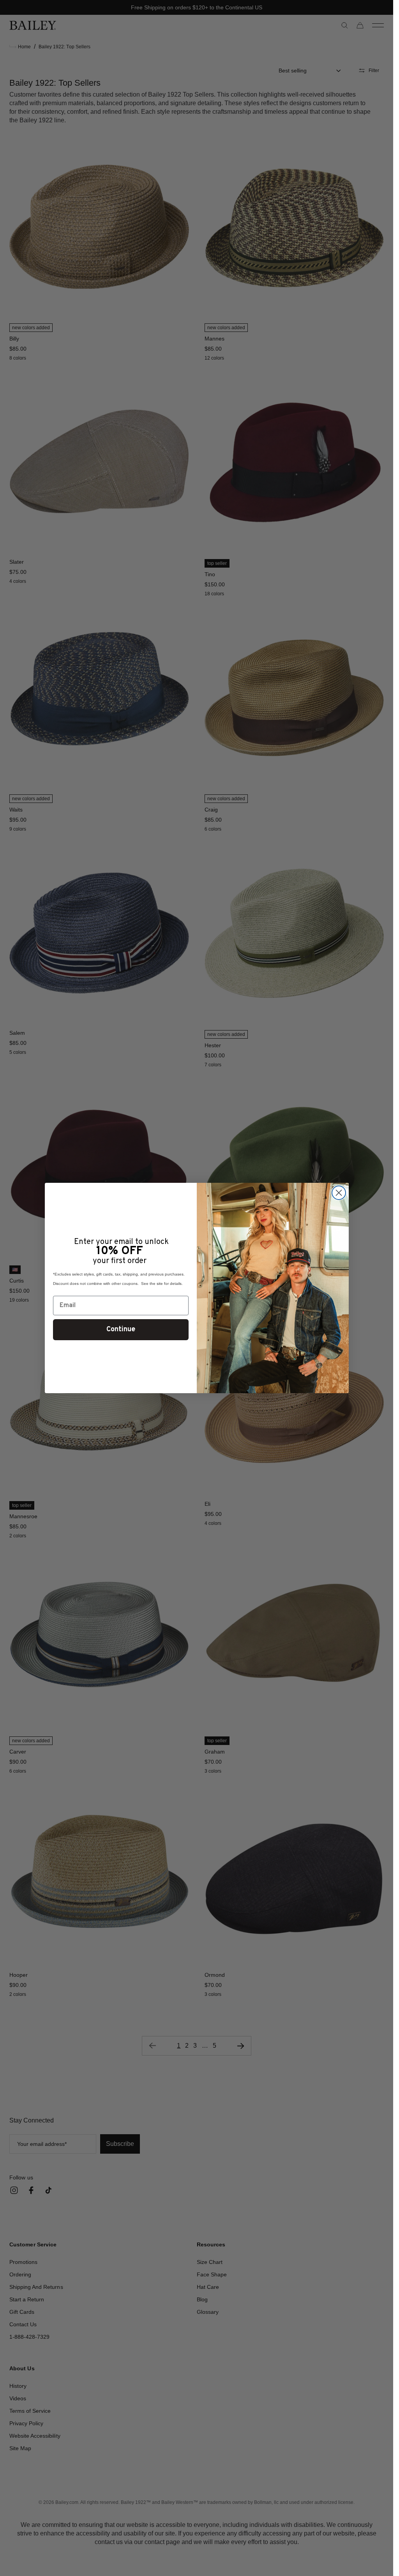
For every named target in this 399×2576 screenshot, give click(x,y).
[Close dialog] (339, 1193)
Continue (121, 1329)
